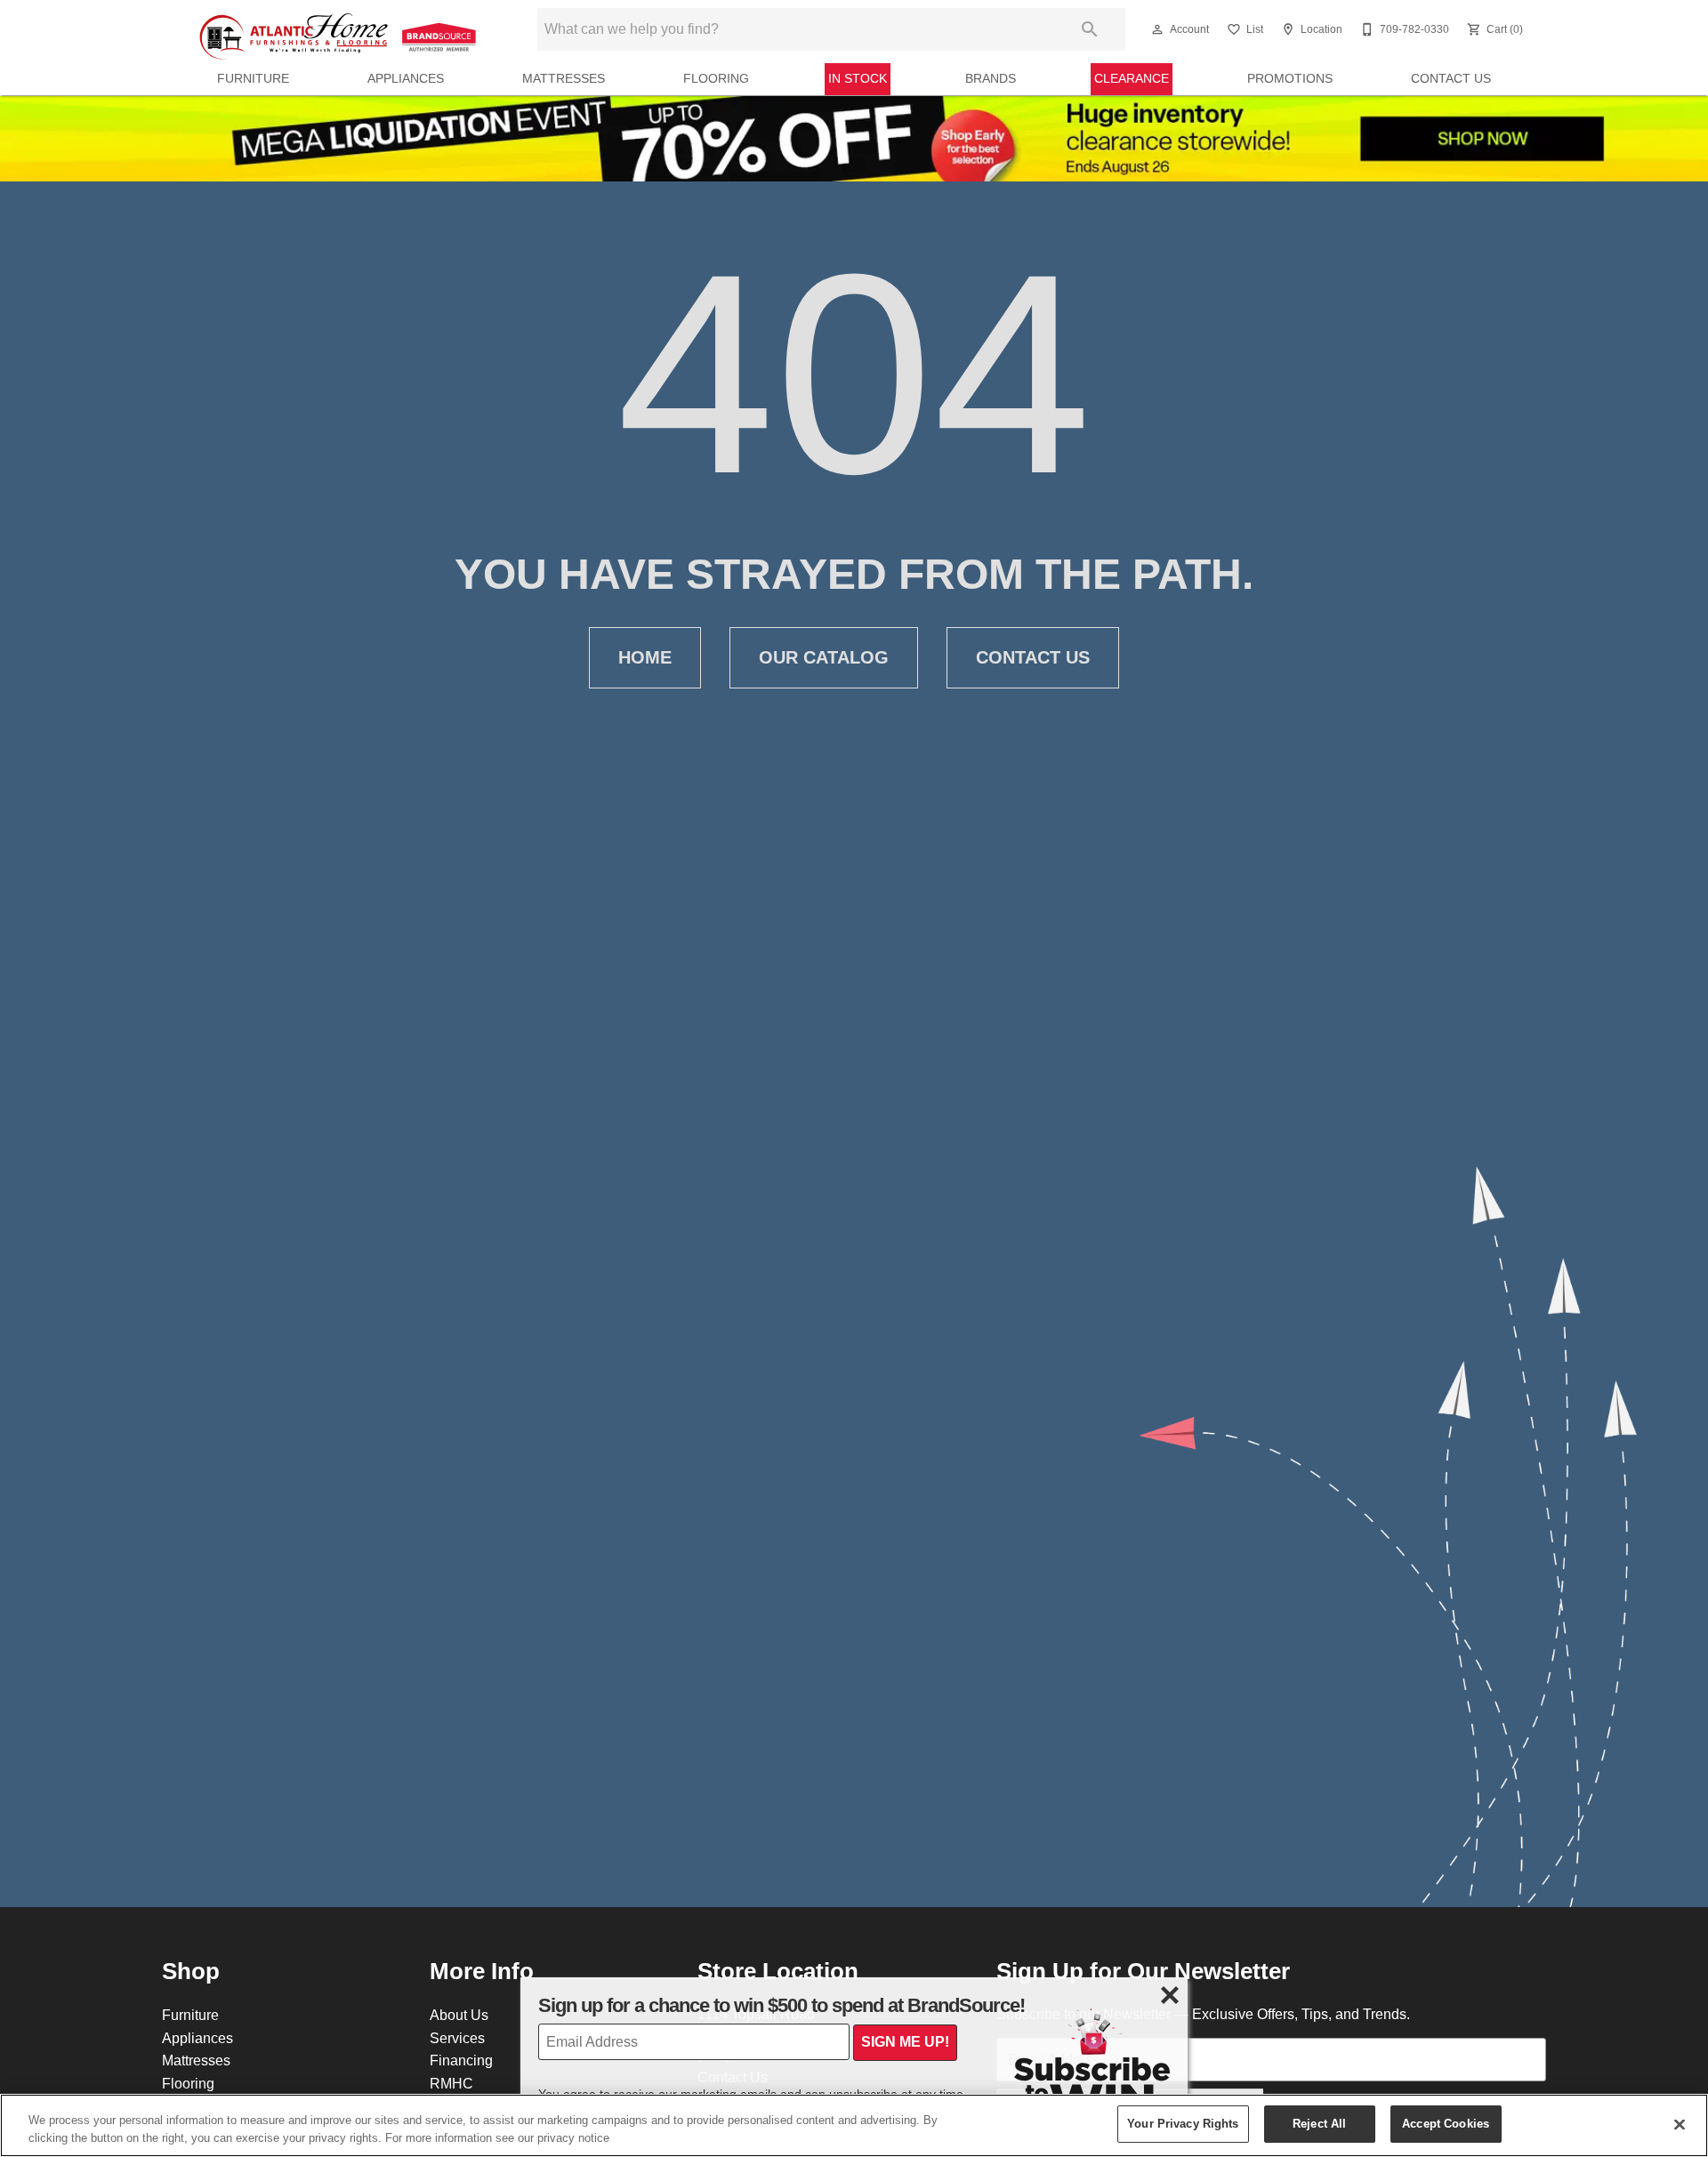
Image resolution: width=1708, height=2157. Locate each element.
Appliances (406, 78)
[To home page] (340, 29)
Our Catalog (824, 657)
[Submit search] (1090, 29)
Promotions (1290, 78)
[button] (1157, 29)
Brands (991, 78)
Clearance (1132, 78)
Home (645, 657)
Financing (461, 2060)
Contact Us (1451, 78)
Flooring (716, 78)
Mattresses (564, 78)
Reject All (1319, 2123)
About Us (459, 2015)
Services (457, 2038)
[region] (854, 2125)
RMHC (451, 2083)
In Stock (858, 78)
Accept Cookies (1446, 2123)
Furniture (253, 78)
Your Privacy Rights (1183, 2123)
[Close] (1680, 2124)
